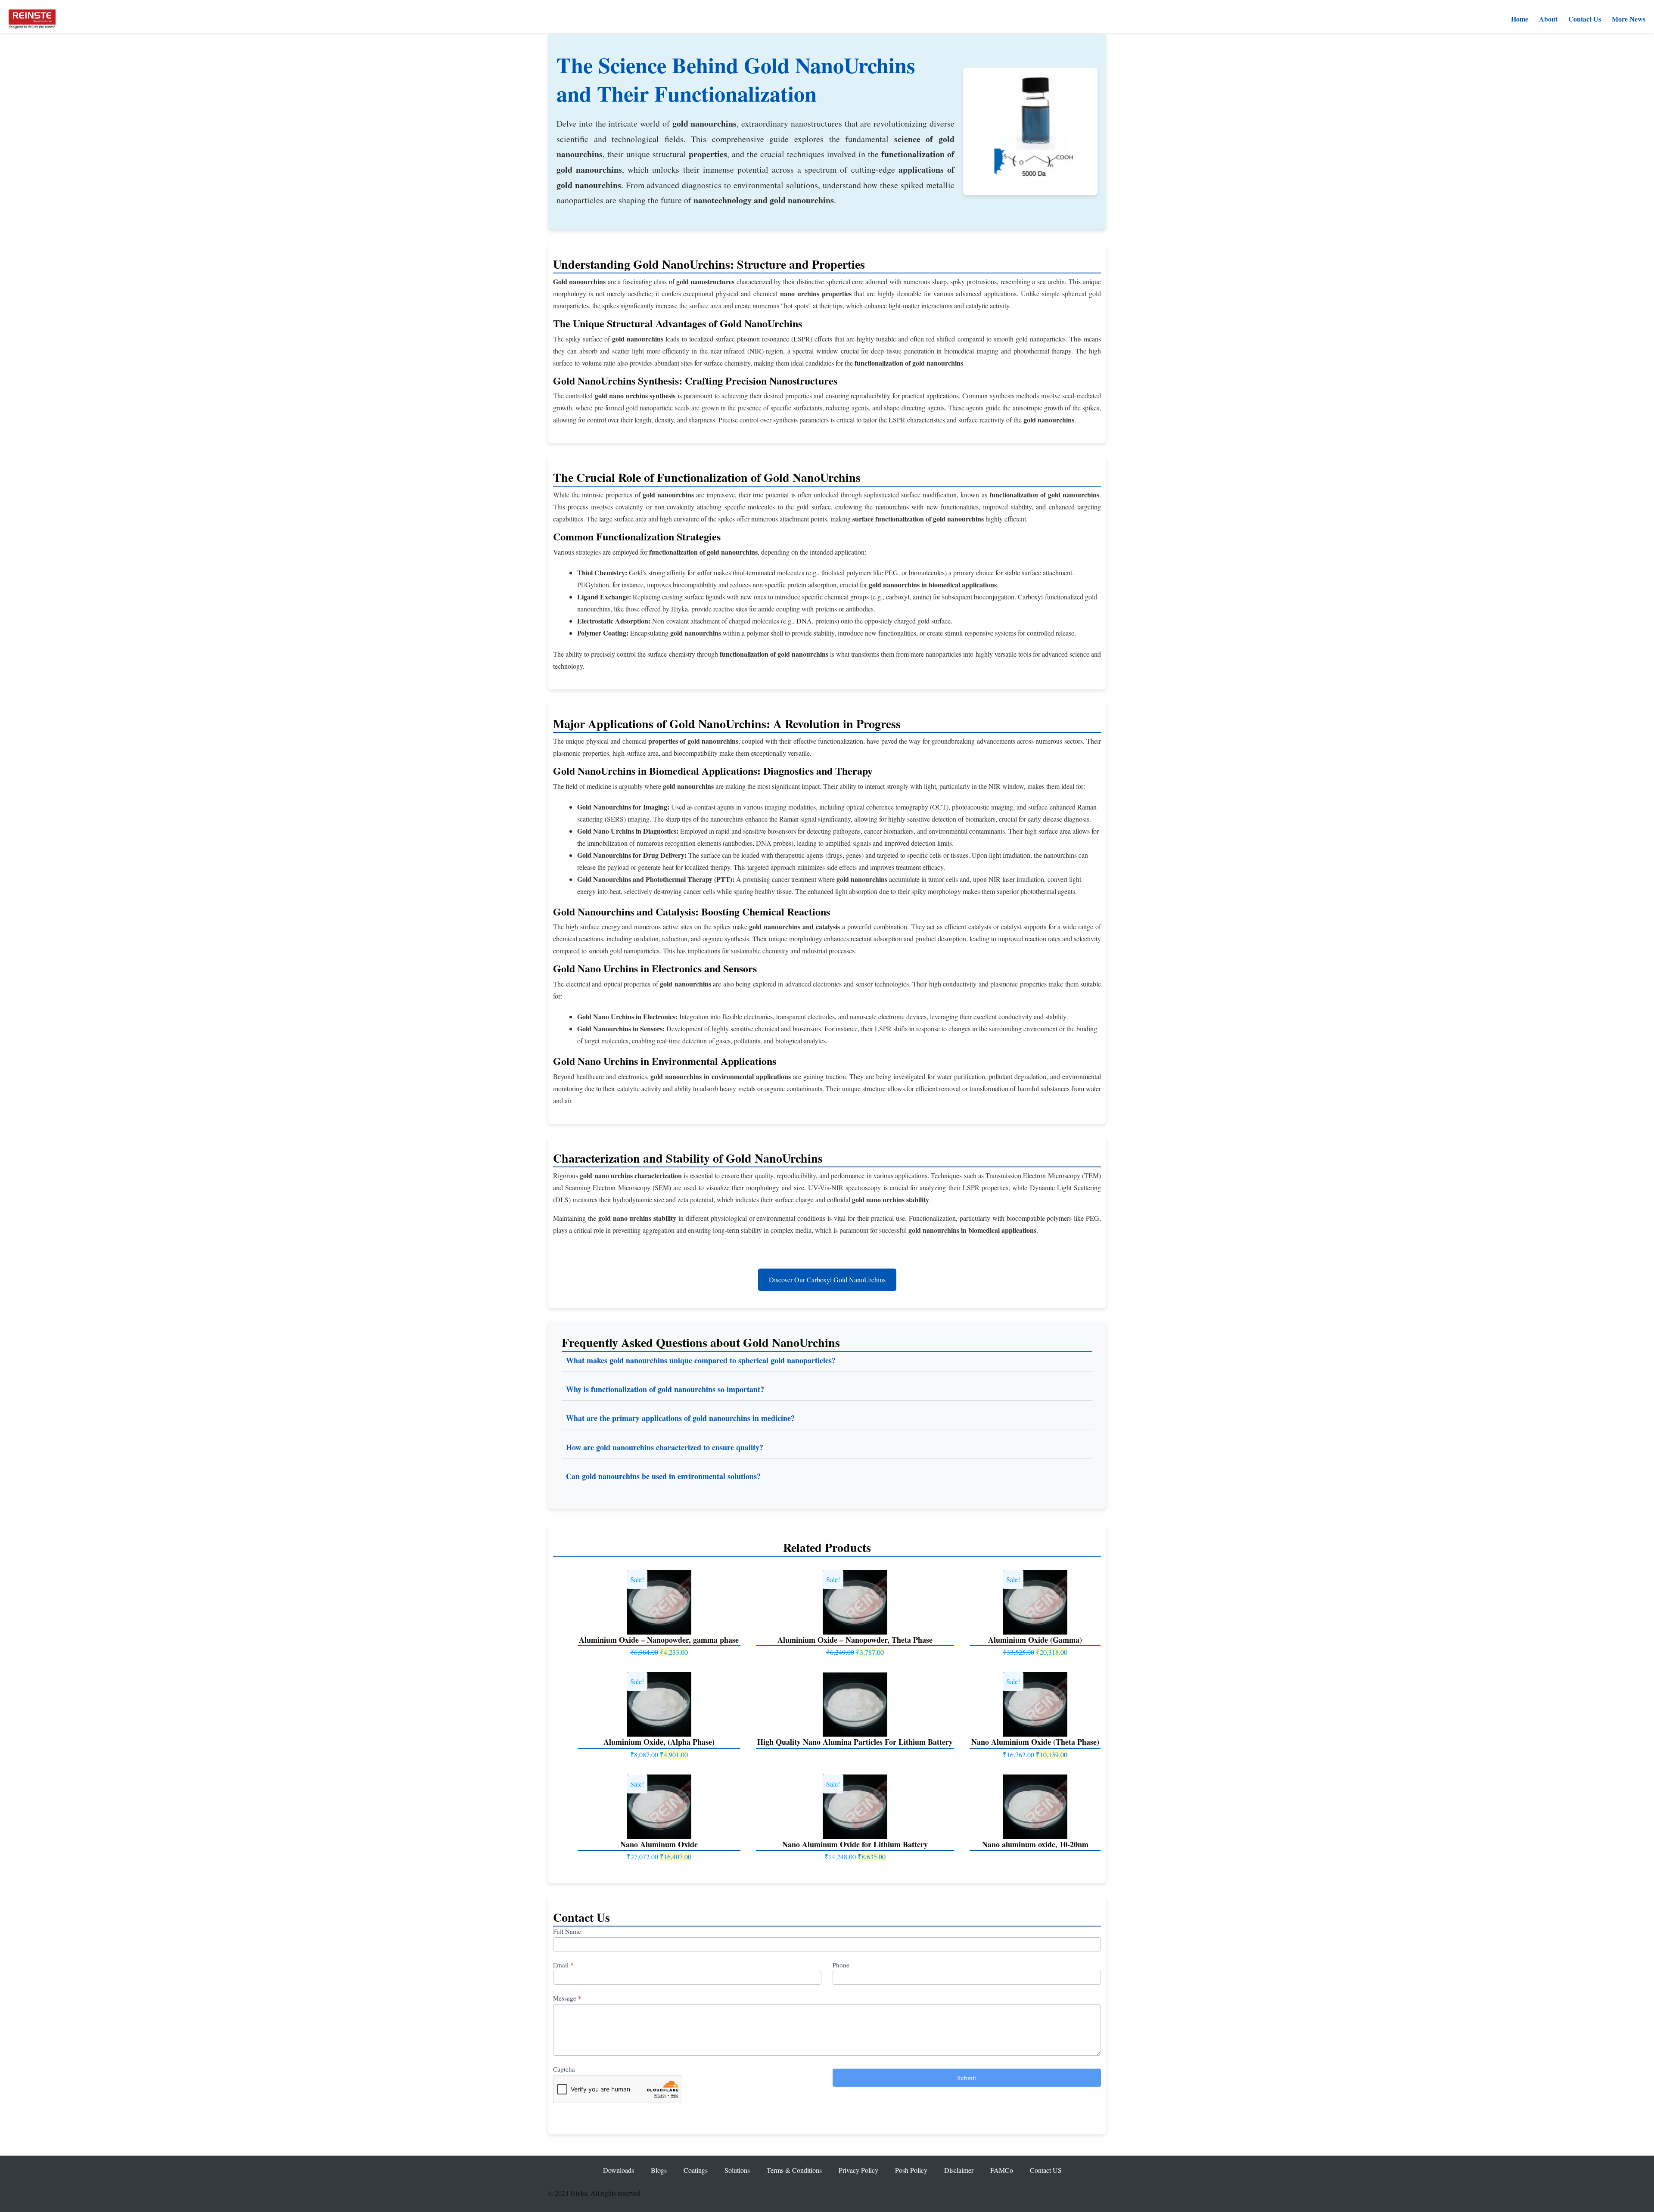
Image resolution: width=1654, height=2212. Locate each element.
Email (563, 1965)
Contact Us (1585, 19)
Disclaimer (959, 2170)
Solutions (737, 2170)
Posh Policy (911, 2170)
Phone (841, 1965)
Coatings (696, 2170)
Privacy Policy (858, 2170)
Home (1520, 19)
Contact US (1046, 2170)
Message (567, 1998)
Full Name (567, 1931)
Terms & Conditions (794, 2170)
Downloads (619, 2170)
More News (1629, 19)
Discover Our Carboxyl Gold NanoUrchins (827, 1280)
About (1548, 19)
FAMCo (1002, 2170)
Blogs (659, 2170)
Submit (967, 2078)
